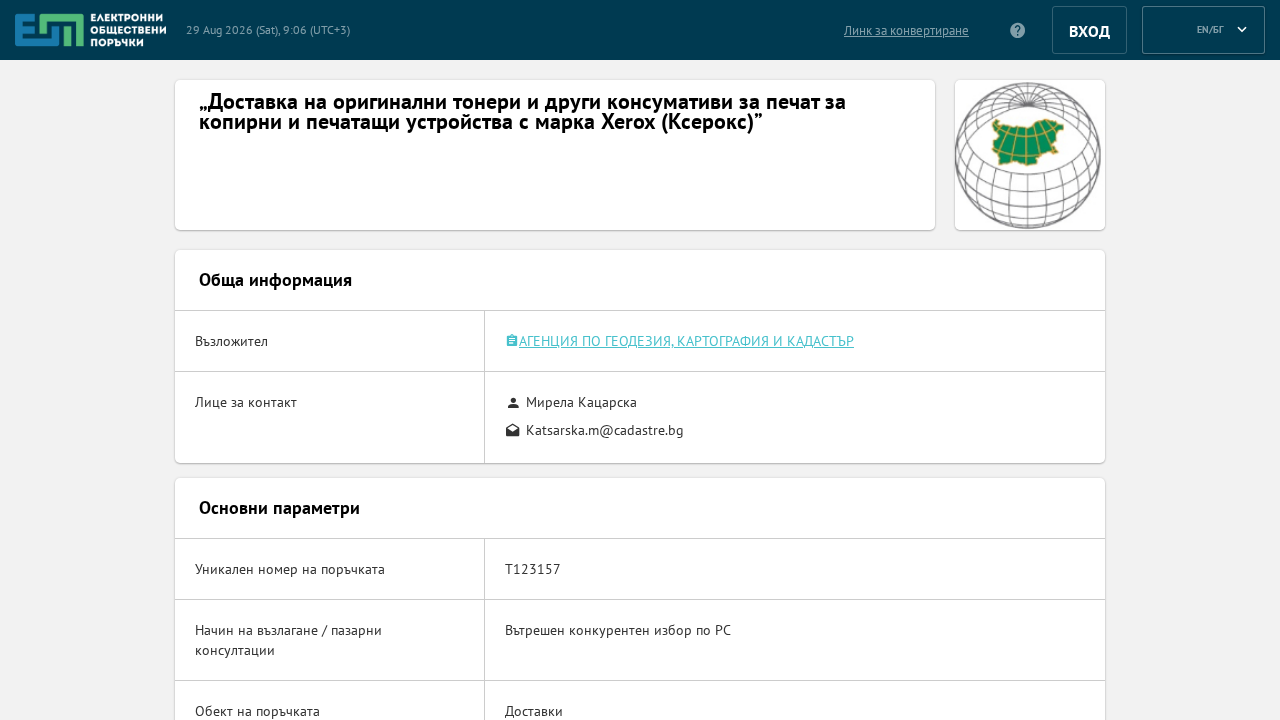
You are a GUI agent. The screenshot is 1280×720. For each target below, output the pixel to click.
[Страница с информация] (1018, 30)
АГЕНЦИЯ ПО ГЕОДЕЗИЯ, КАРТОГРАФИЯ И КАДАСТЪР (686, 341)
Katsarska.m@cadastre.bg (605, 430)
